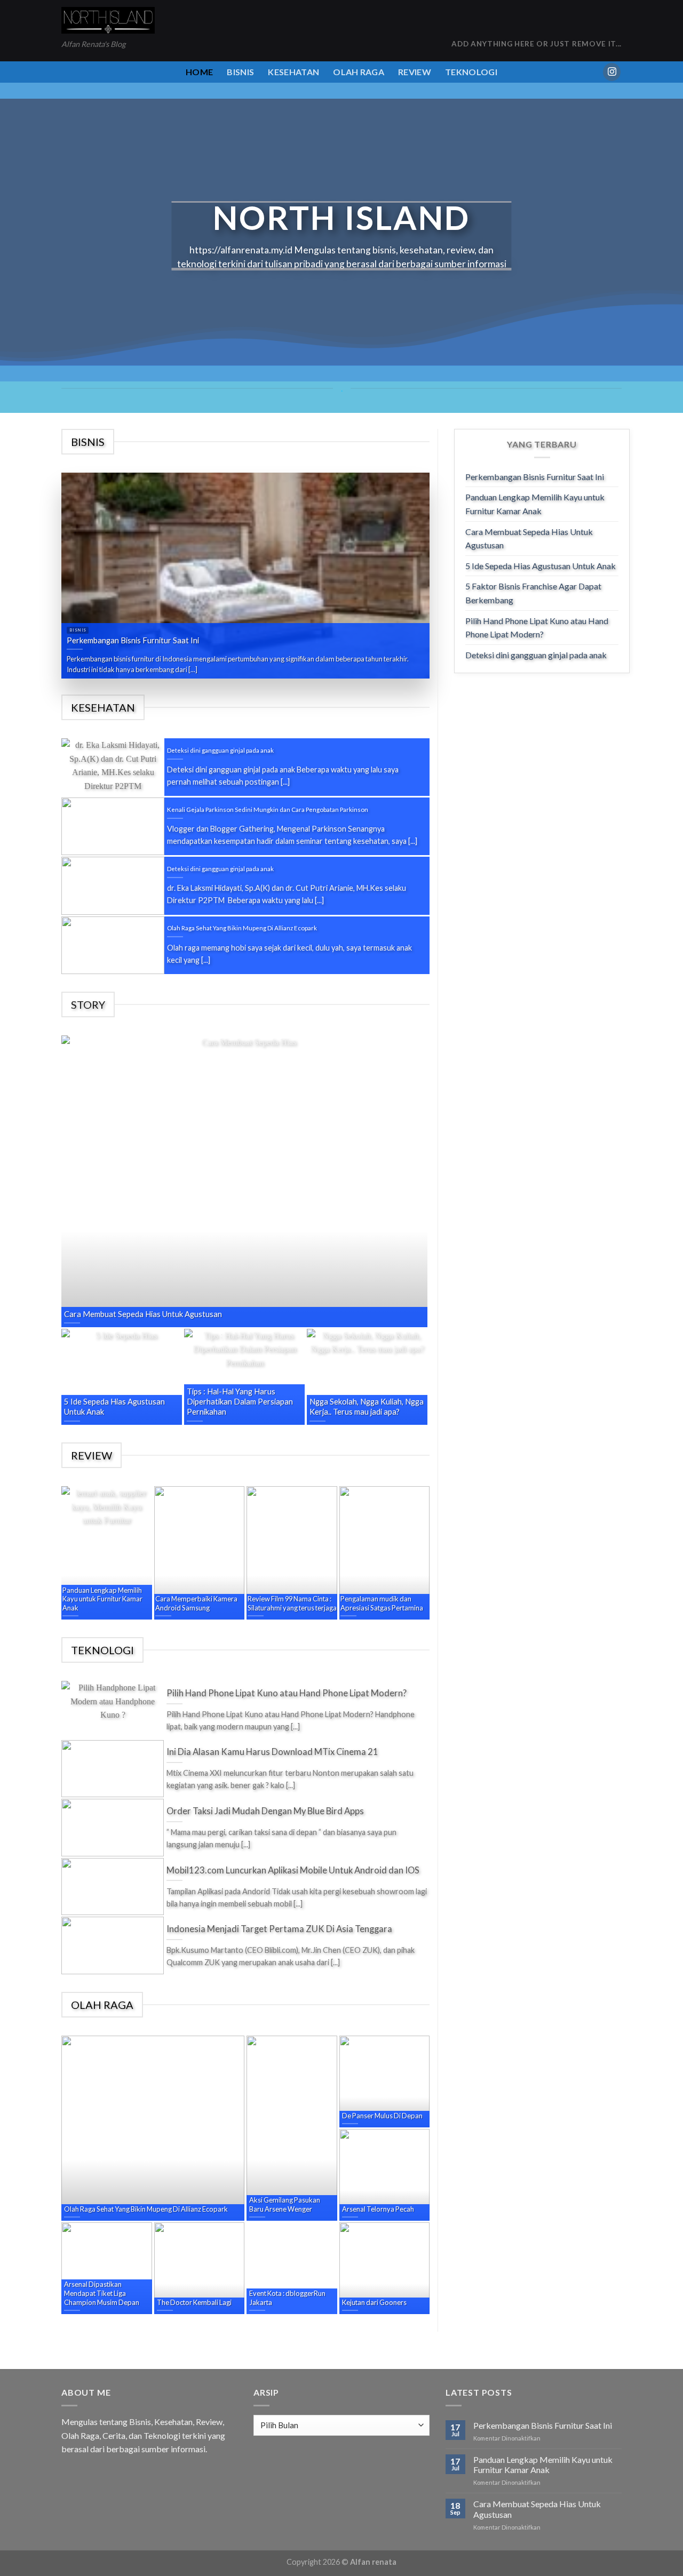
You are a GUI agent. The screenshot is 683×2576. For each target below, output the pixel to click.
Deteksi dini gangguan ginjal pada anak (536, 655)
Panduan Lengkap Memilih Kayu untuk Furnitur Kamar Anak (535, 504)
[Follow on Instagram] (612, 72)
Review (415, 72)
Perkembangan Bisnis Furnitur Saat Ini (535, 477)
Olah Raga (359, 72)
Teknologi (471, 72)
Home (199, 72)
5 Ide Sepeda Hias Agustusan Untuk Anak (541, 566)
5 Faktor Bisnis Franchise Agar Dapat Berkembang (533, 593)
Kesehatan (293, 72)
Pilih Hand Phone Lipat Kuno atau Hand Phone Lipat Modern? (537, 628)
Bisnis (240, 72)
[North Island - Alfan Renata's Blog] (108, 21)
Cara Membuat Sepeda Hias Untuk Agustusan (529, 539)
